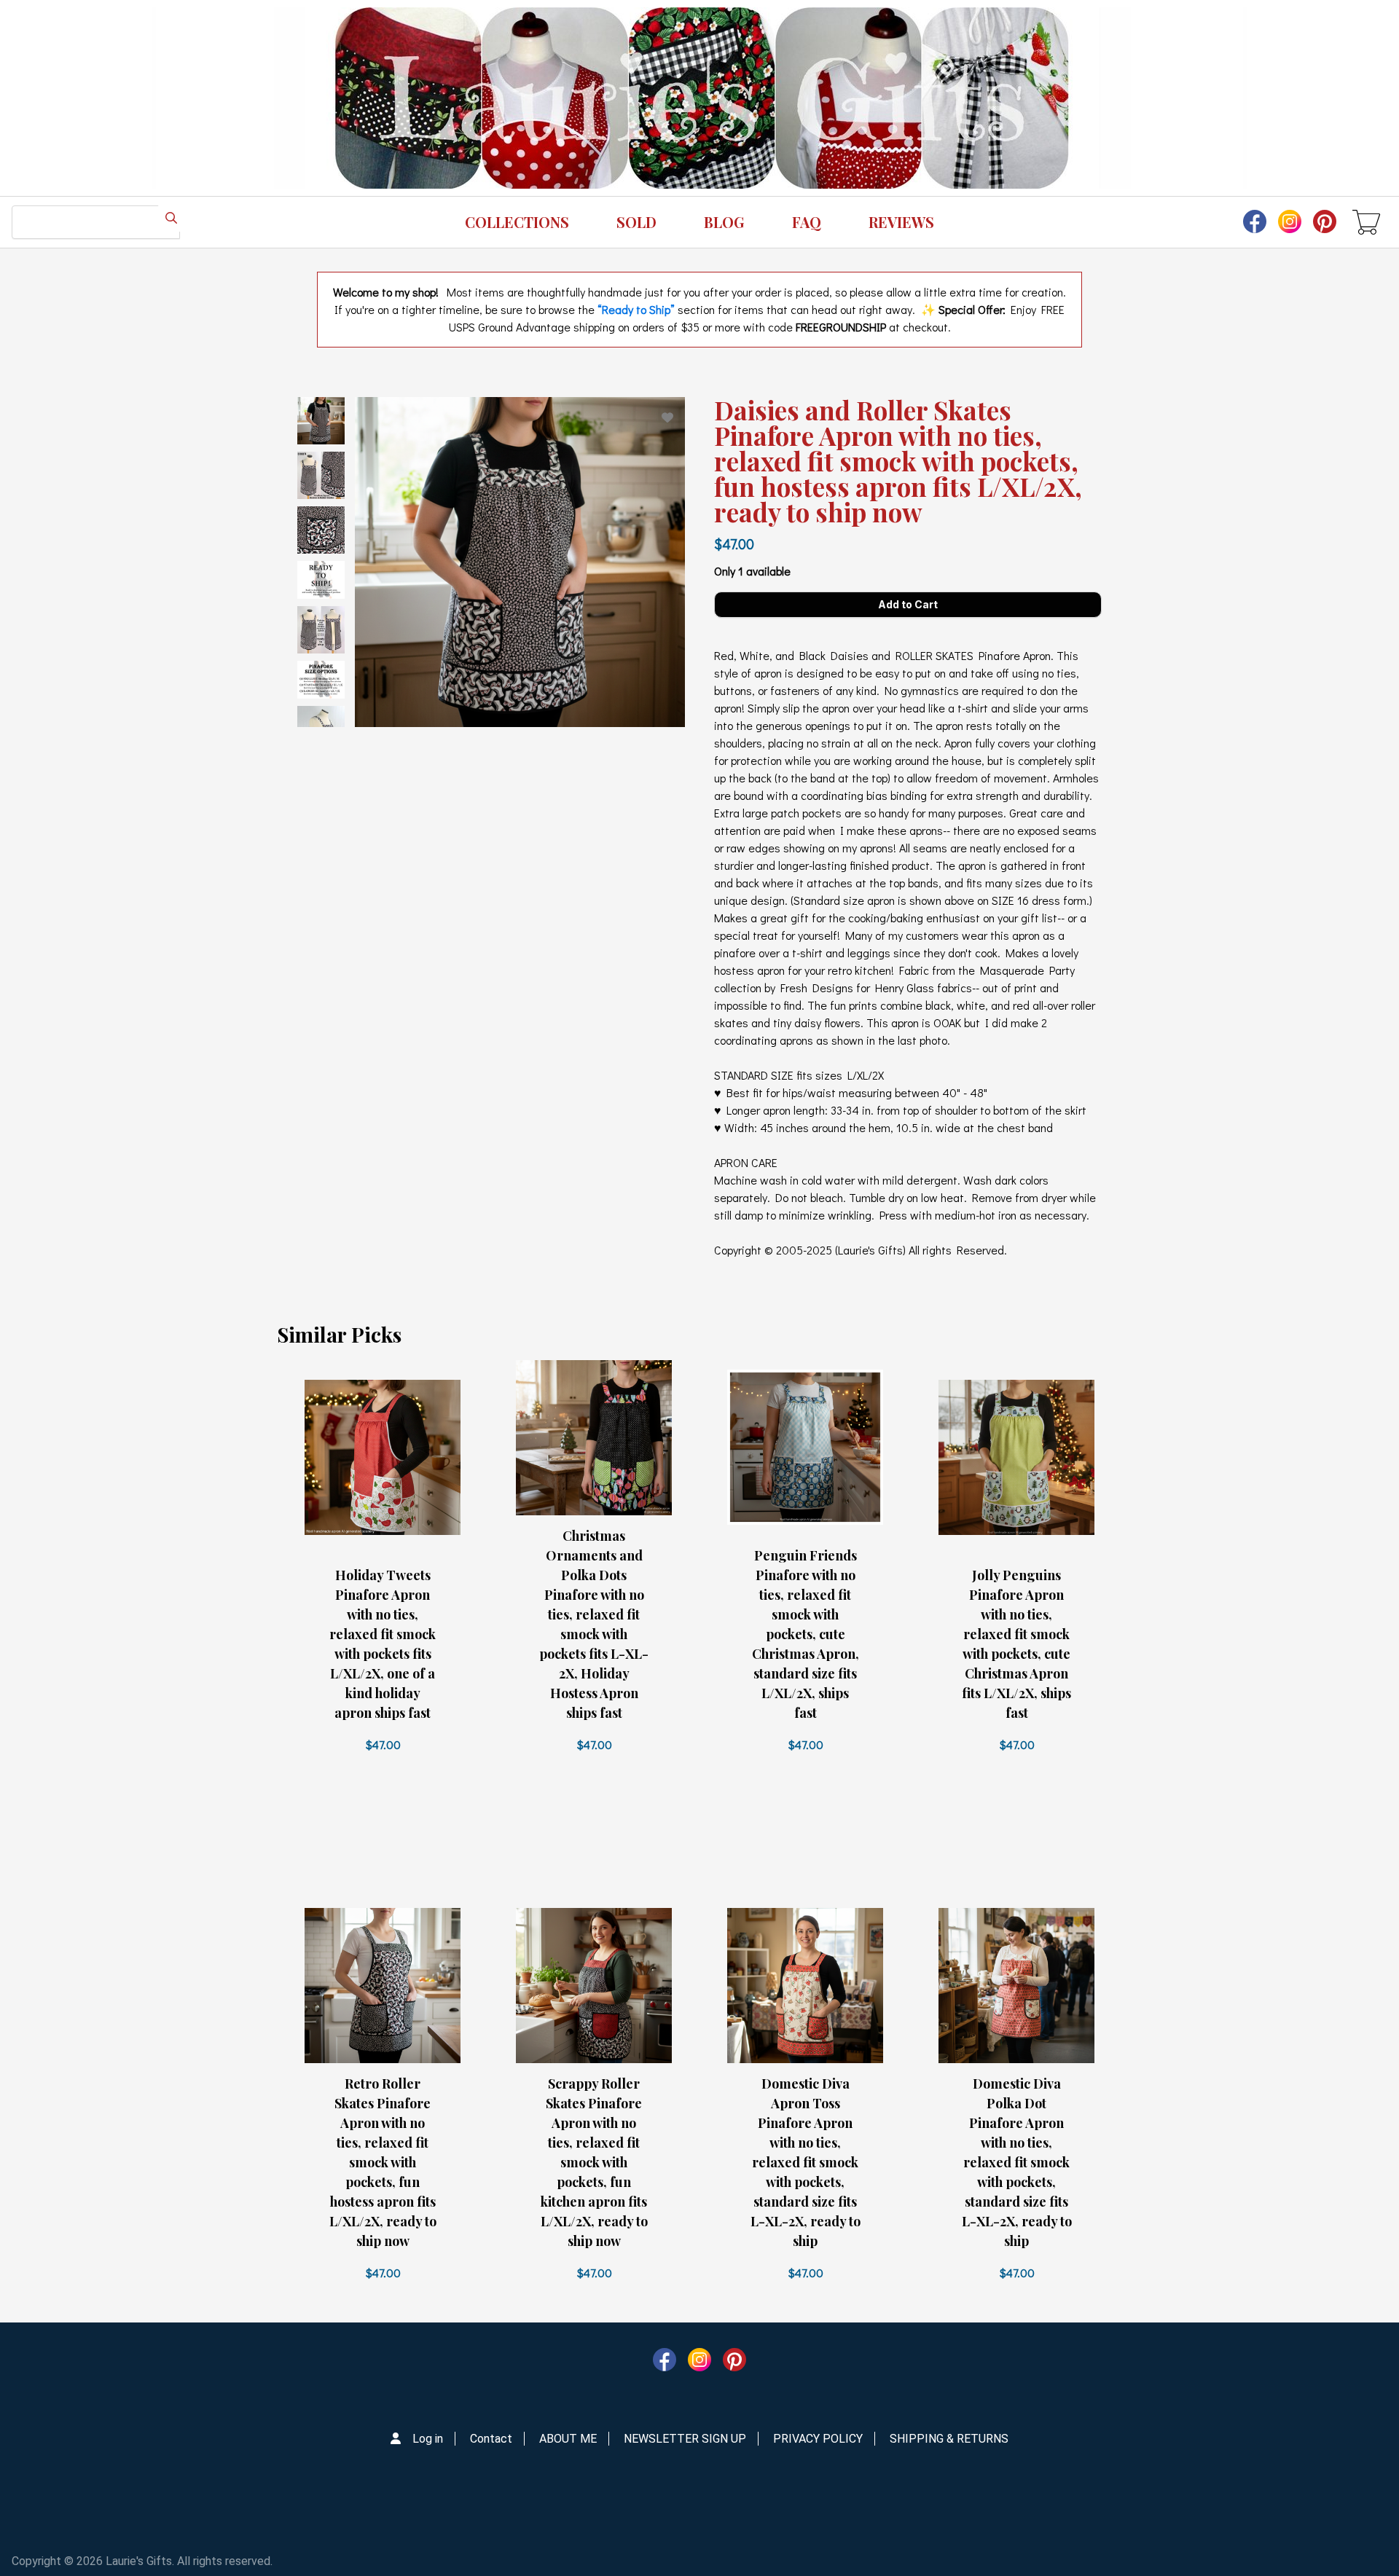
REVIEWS (901, 222)
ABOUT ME (568, 2439)
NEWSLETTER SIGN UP (685, 2439)
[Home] (699, 98)
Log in (428, 2439)
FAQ (807, 222)
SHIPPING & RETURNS (949, 2439)
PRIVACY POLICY (818, 2439)
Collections (517, 222)
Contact (491, 2439)
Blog (724, 222)
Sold (636, 222)
